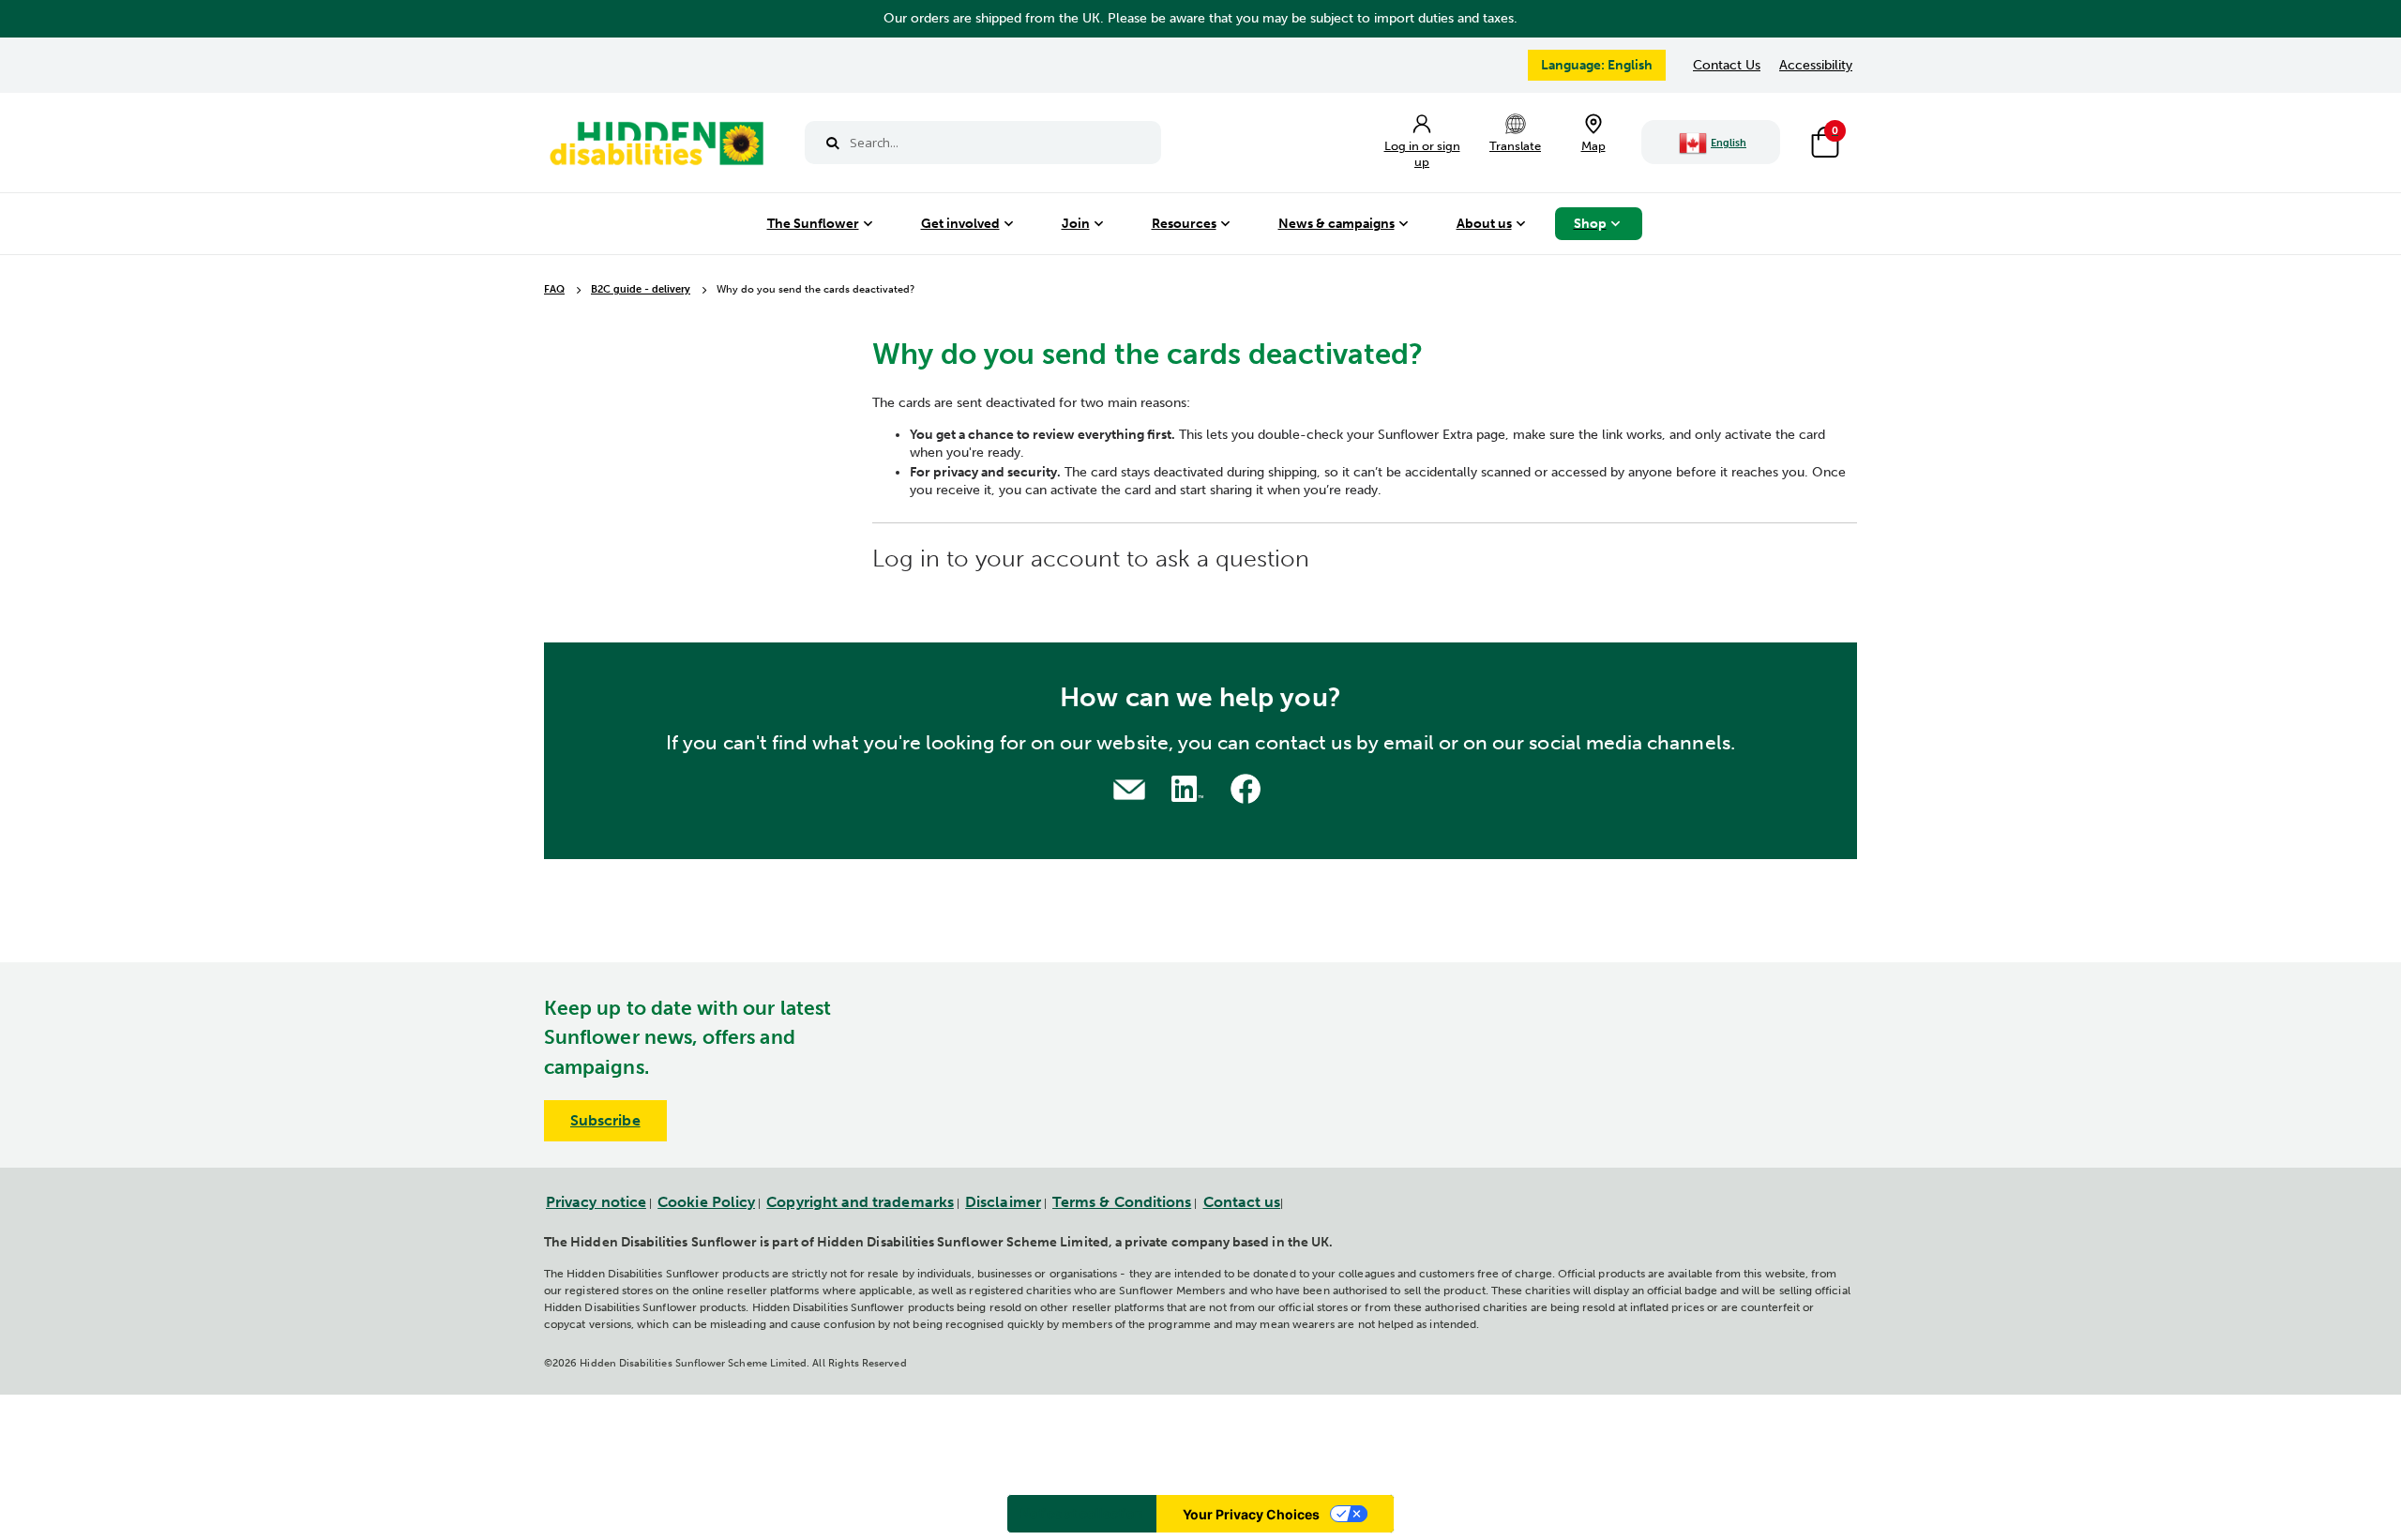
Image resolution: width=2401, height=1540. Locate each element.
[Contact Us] (1129, 787)
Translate (1515, 146)
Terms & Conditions (1122, 1202)
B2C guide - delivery (641, 290)
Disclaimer (1003, 1202)
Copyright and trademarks (860, 1202)
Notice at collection (1082, 1513)
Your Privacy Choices (1251, 1514)
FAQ (554, 289)
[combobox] (983, 143)
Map (1593, 146)
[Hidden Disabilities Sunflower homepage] (656, 147)
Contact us (1242, 1202)
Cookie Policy (706, 1202)
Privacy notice (596, 1202)
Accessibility (1816, 65)
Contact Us (1727, 65)
